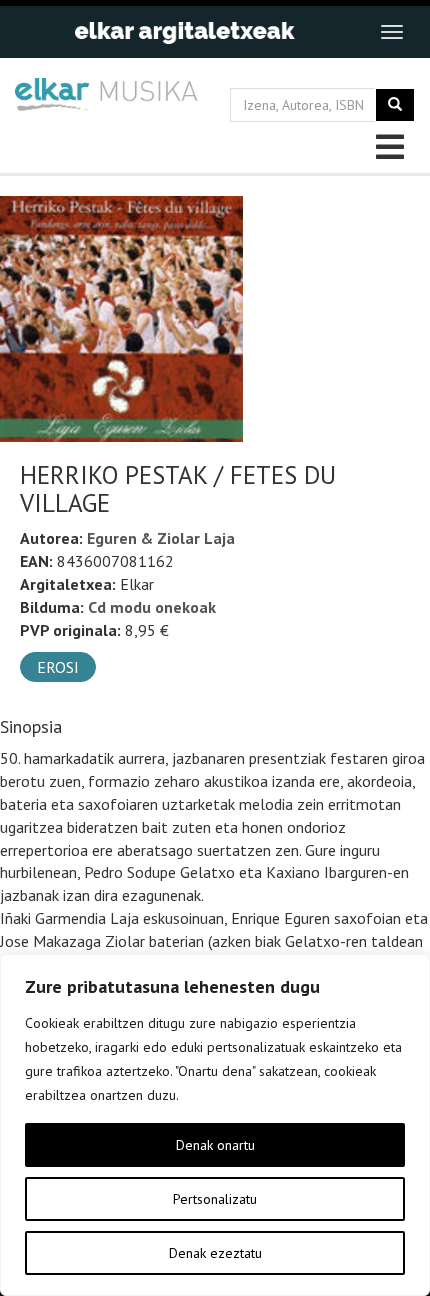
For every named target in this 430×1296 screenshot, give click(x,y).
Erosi (58, 667)
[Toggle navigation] (392, 32)
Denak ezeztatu (215, 1253)
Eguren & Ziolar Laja (161, 538)
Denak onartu (215, 1145)
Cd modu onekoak (152, 607)
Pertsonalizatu (215, 1199)
